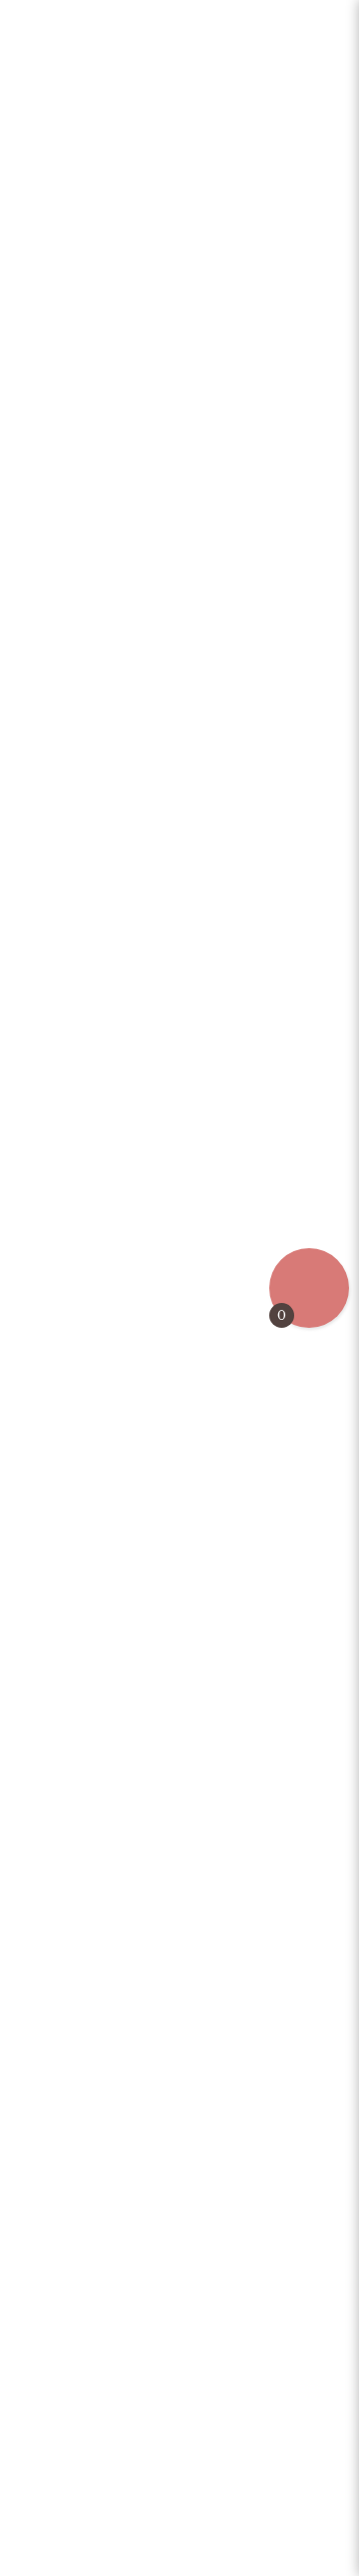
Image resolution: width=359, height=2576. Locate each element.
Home (54, 22)
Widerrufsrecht (179, 2561)
